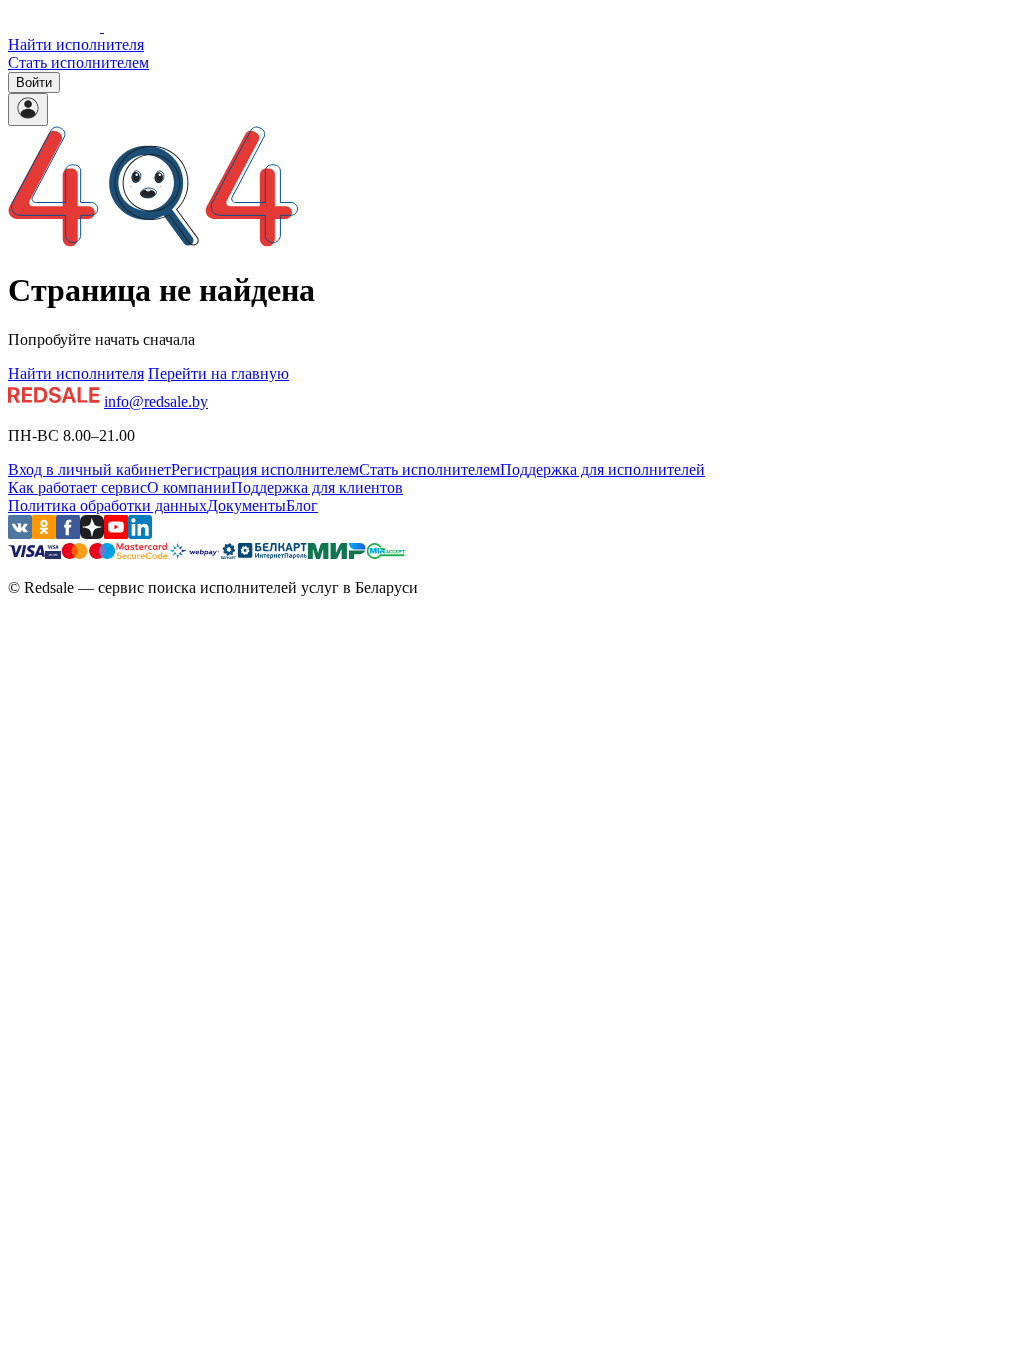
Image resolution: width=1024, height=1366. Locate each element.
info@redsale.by (156, 401)
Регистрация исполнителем (265, 469)
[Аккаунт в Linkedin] (140, 533)
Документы (246, 505)
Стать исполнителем (78, 62)
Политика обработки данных (107, 505)
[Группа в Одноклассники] (44, 533)
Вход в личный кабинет (89, 469)
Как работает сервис (77, 487)
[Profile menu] (28, 109)
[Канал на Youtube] (116, 533)
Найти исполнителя (76, 44)
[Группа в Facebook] (68, 533)
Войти (34, 82)
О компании (189, 487)
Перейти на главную (218, 373)
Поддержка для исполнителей (602, 469)
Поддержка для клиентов (317, 487)
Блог (302, 505)
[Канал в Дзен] (92, 533)
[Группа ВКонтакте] (20, 533)
